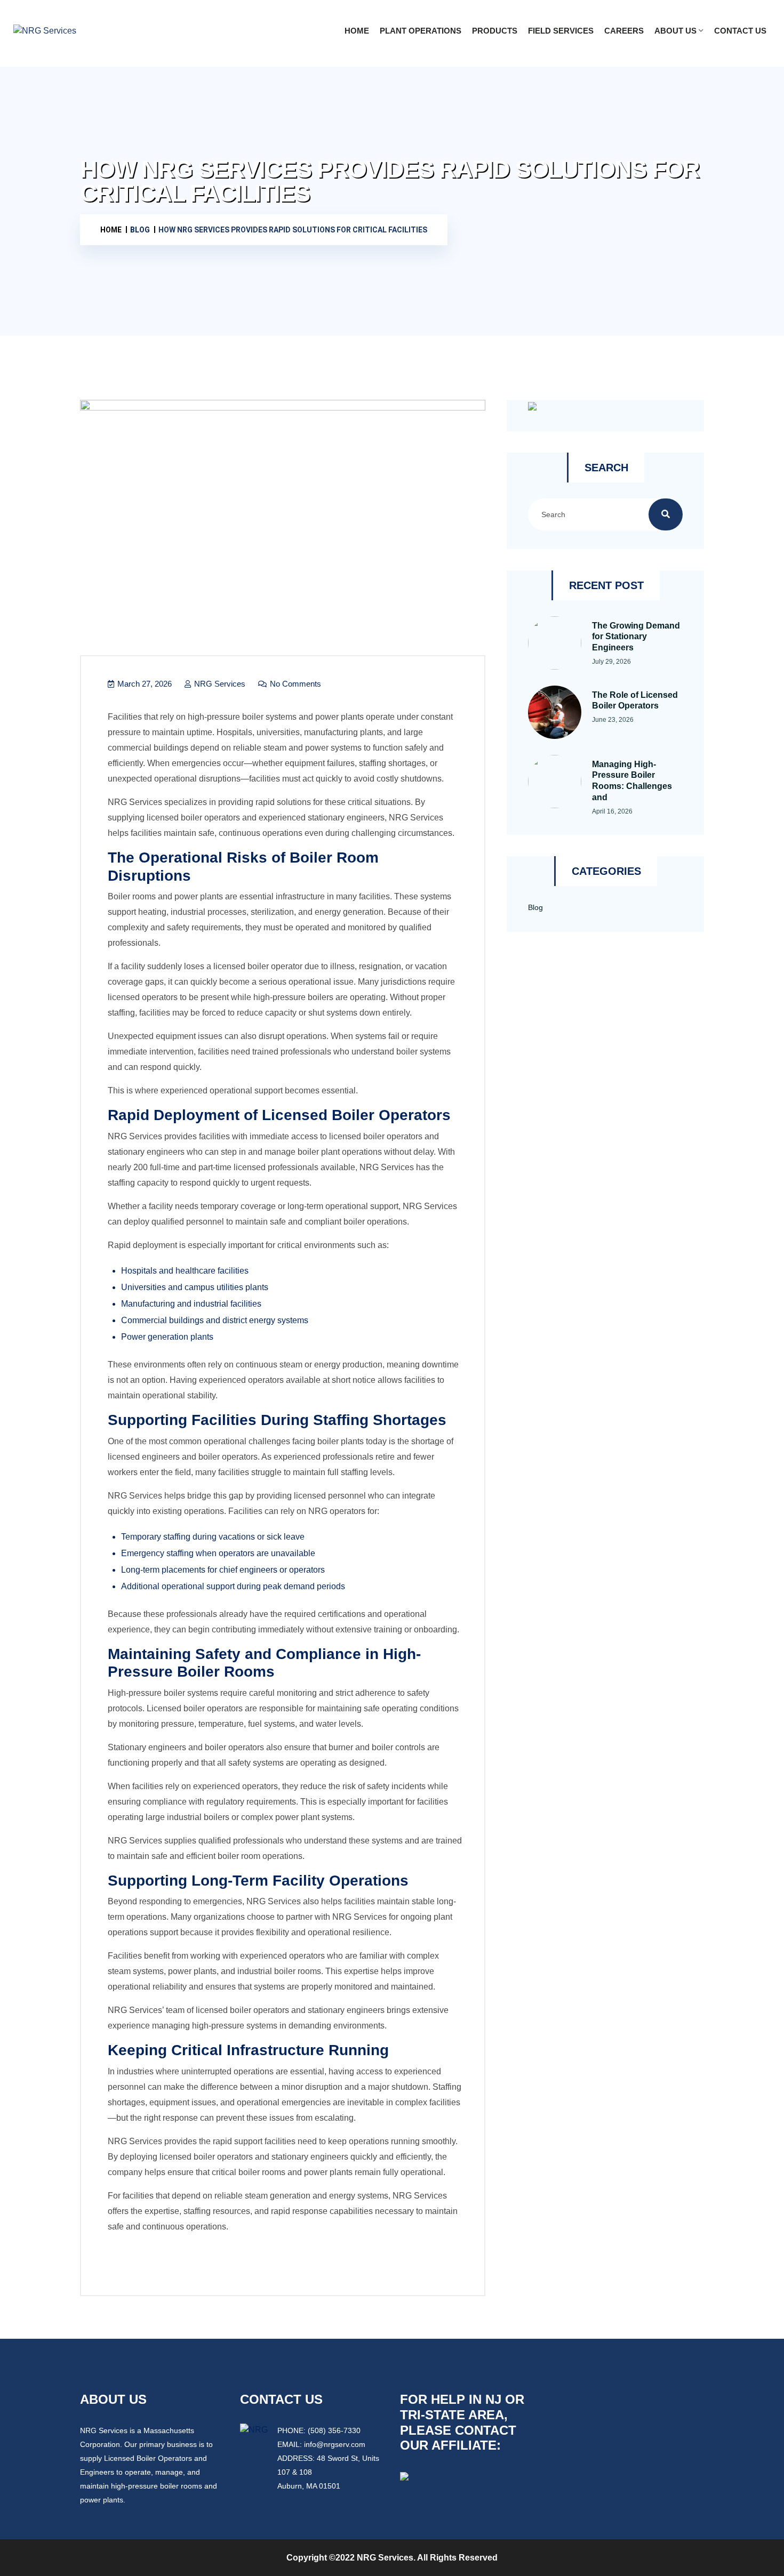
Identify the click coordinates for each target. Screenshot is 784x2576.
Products (495, 31)
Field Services (561, 31)
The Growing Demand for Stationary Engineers (636, 637)
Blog (535, 907)
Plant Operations (421, 31)
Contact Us (740, 31)
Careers (624, 31)
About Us (675, 31)
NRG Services (219, 684)
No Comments (294, 684)
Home (357, 31)
